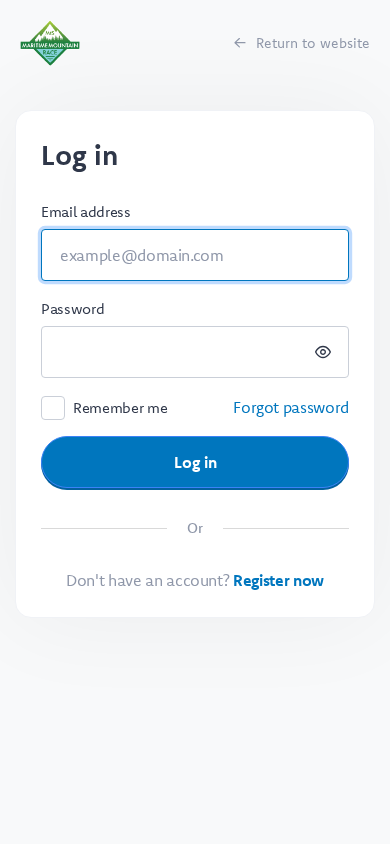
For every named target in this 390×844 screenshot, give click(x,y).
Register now (278, 580)
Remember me (120, 407)
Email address (85, 211)
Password (72, 308)
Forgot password (291, 407)
